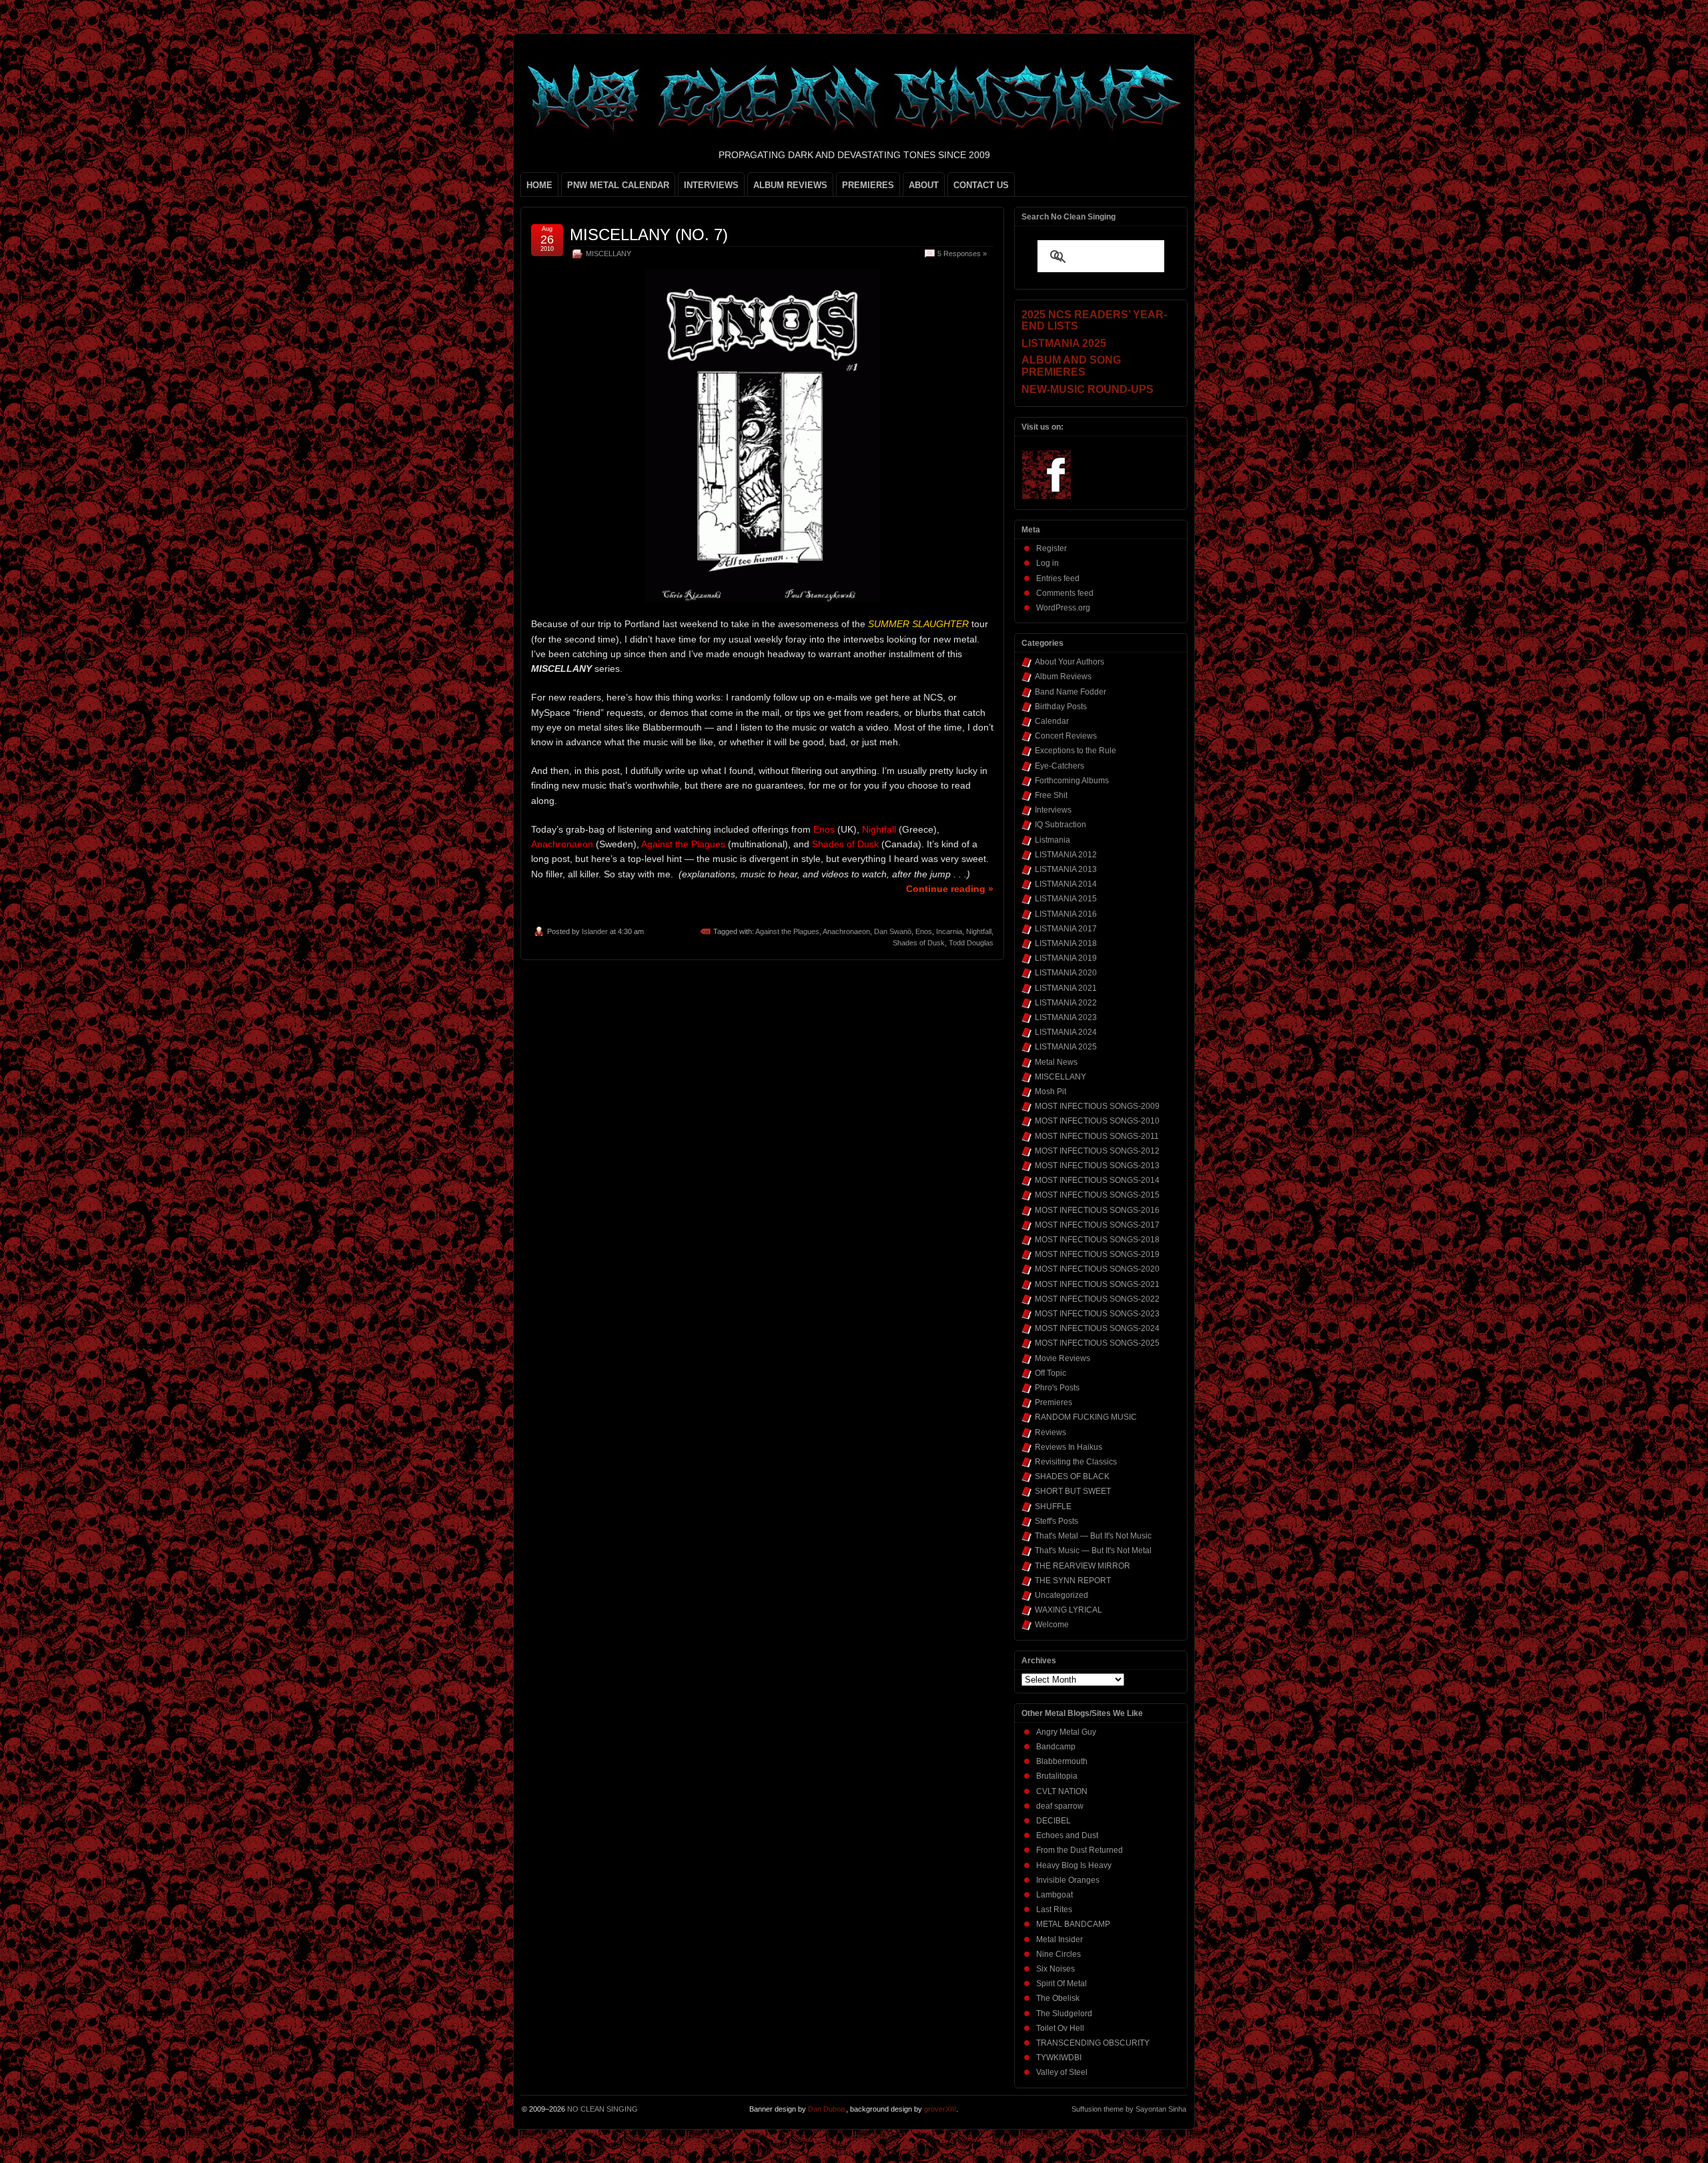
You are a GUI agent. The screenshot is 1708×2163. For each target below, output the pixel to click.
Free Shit (1051, 795)
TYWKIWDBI (1059, 2058)
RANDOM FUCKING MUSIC (1086, 1417)
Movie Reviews (1062, 1358)
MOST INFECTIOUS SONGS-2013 (1097, 1166)
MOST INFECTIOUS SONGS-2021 (1097, 1284)
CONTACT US (981, 185)
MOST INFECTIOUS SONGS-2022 (1097, 1299)
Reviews (1050, 1432)
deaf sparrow (1060, 1806)
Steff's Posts (1056, 1521)
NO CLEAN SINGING (602, 2109)
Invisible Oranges (1068, 1880)
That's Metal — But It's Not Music (1093, 1536)
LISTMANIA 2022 (1066, 1003)
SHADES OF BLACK (1072, 1476)
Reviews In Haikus (1069, 1447)
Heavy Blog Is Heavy (1074, 1865)
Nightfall (979, 931)
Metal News (1056, 1062)
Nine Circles (1058, 1954)
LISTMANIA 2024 (1066, 1032)
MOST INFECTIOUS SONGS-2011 (1097, 1136)
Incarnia (949, 931)
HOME (539, 185)
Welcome (1052, 1625)
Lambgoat (1054, 1895)
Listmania (1052, 840)
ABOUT (924, 185)
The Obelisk (1058, 1998)
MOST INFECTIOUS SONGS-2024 (1097, 1328)
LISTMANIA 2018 (1066, 943)
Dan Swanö (893, 931)
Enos (924, 931)
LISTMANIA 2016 (1066, 914)
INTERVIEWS (711, 185)
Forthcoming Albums (1072, 781)
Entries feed (1058, 578)
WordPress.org (1063, 608)
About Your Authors (1070, 662)
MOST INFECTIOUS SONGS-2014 (1097, 1180)
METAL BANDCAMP (1073, 1924)
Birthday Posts (1061, 707)
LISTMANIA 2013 (1066, 869)
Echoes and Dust (1067, 1835)
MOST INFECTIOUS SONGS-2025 (1097, 1343)
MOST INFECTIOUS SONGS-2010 (1097, 1121)
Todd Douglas (971, 943)
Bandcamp (1056, 1747)
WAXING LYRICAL (1069, 1610)
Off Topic (1050, 1373)
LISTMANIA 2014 (1066, 884)
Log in (1047, 563)
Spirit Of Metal (1061, 1984)
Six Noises (1055, 1969)
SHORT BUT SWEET (1073, 1491)
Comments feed (1065, 593)
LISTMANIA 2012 (1066, 855)
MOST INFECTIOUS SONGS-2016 (1097, 1210)
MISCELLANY (608, 254)
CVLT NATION (1062, 1791)
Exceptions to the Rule (1076, 751)
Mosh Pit (1050, 1092)
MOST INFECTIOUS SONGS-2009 (1097, 1106)
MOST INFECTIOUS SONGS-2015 (1097, 1195)
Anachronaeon (846, 931)
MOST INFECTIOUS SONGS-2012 (1097, 1151)
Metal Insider (1059, 1939)
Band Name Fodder (1071, 692)
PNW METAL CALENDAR (618, 185)
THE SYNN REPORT (1073, 1581)
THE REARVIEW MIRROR (1083, 1566)
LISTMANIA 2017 (1066, 929)
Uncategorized (1061, 1595)
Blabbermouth (1062, 1761)
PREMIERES (868, 185)
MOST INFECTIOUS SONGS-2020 (1097, 1269)
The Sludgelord (1064, 2014)
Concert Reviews (1066, 736)
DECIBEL (1053, 1821)
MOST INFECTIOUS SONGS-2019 (1097, 1254)
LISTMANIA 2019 (1066, 958)
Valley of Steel (1062, 2072)
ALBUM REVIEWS (790, 185)
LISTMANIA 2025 (1066, 1047)
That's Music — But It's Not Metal (1093, 1551)
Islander (595, 931)
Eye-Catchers (1059, 766)
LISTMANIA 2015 (1066, 899)
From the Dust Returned (1080, 1850)
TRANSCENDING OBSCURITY (1093, 2043)
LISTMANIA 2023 (1066, 1017)
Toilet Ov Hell (1060, 2028)
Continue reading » (950, 889)
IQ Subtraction (1060, 825)
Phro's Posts (1057, 1388)
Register (1051, 548)
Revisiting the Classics (1076, 1462)
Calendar (1052, 721)
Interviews (1053, 810)
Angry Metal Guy (1066, 1732)
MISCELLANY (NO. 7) (649, 235)
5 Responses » (962, 254)
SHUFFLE (1053, 1506)
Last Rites (1054, 1909)
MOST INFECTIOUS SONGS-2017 (1097, 1225)
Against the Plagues (787, 931)
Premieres (1053, 1402)
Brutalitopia (1057, 1776)
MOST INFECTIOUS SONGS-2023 (1097, 1314)
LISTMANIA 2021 (1066, 988)
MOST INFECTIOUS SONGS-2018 (1097, 1240)
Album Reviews (1063, 677)
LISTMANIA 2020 (1066, 973)
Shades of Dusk (919, 943)
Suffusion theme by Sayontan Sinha (1129, 2109)
